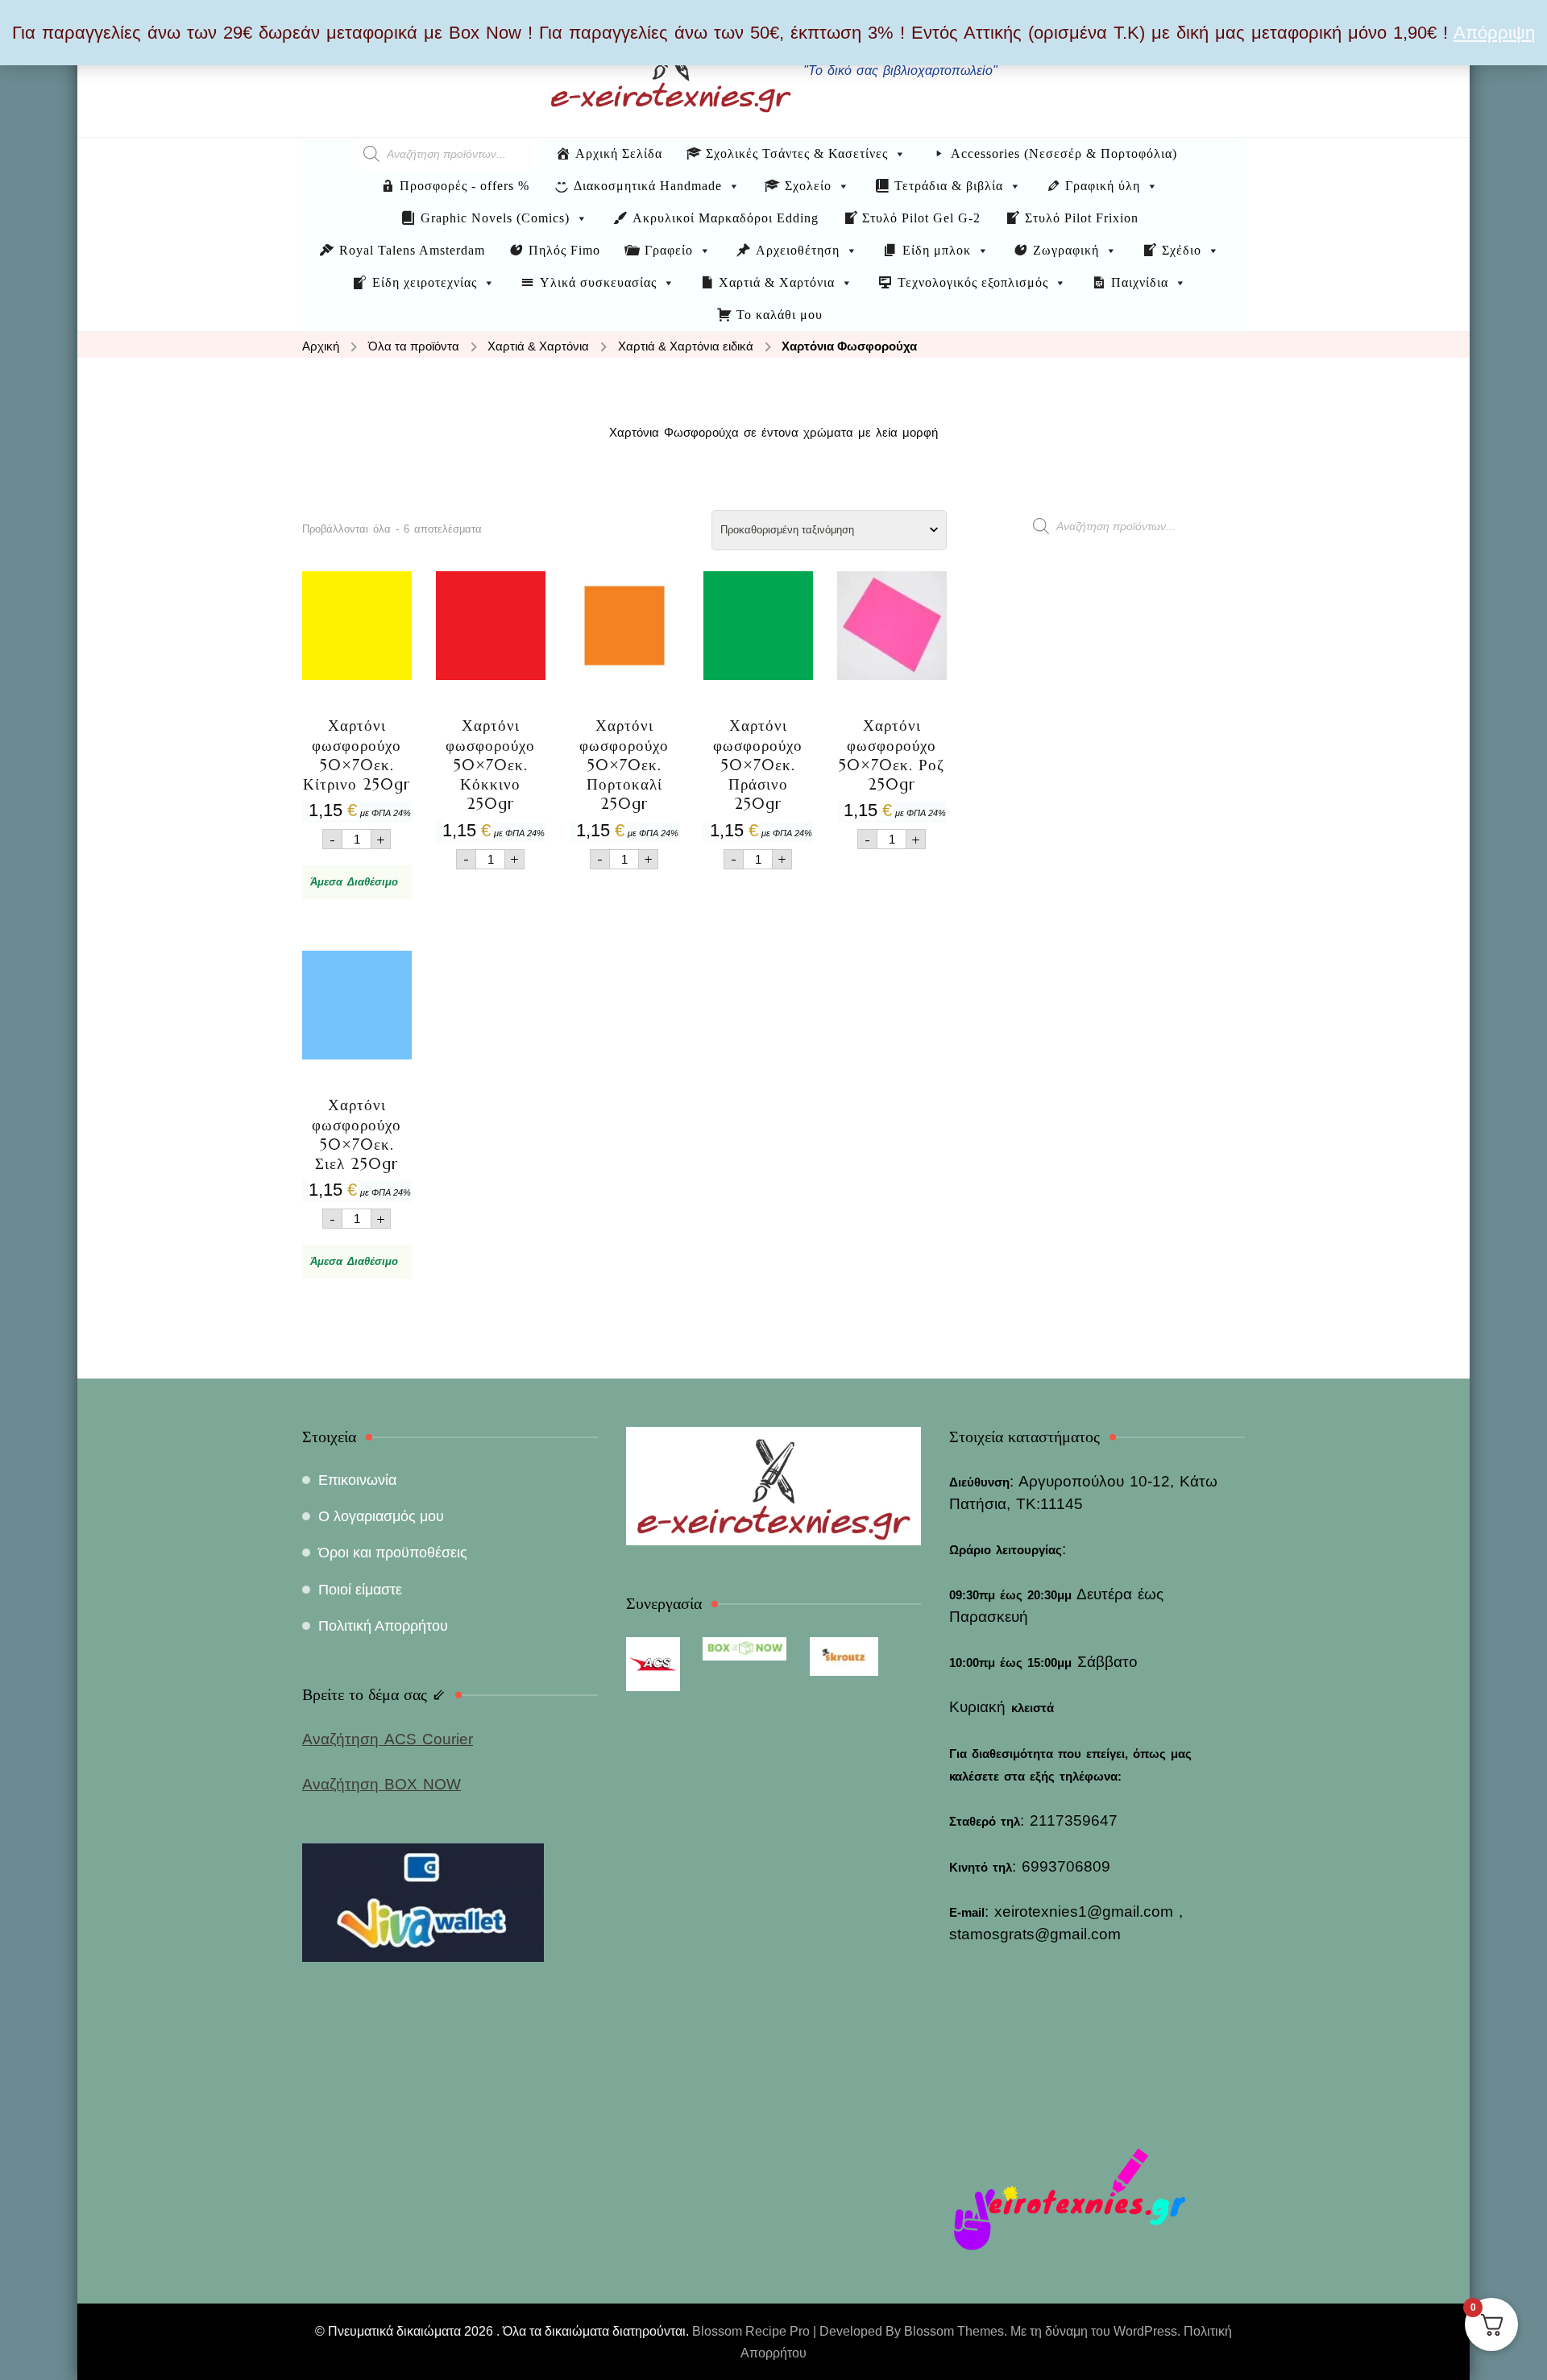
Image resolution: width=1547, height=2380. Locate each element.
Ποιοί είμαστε (360, 1590)
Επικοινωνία (357, 1480)
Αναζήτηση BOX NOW (382, 1784)
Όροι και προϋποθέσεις (393, 1553)
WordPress (1145, 2331)
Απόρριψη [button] (1494, 33)
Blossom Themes (954, 2331)
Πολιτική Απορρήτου (383, 1626)
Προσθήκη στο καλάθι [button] (357, 719)
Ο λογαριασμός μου (381, 1516)
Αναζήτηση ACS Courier (388, 1739)
